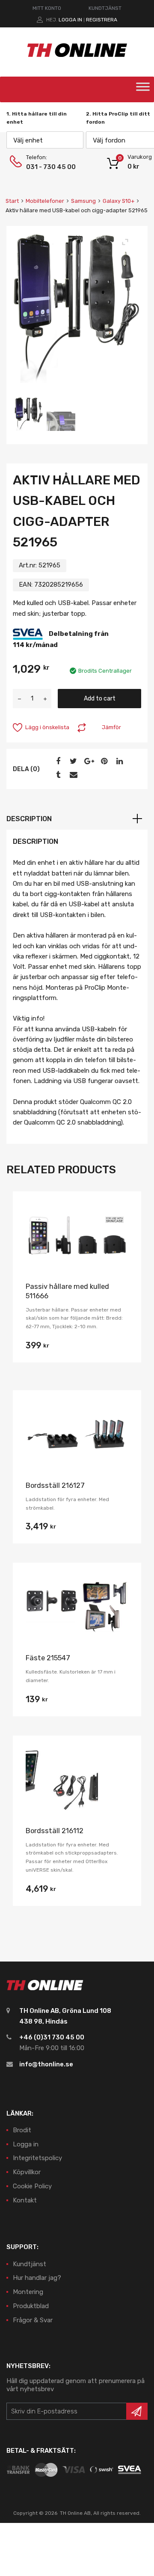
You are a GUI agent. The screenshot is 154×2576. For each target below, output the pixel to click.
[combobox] (45, 140)
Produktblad (31, 2306)
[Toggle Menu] (143, 89)
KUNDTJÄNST (105, 8)
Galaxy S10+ (118, 201)
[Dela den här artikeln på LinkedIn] (118, 761)
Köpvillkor (27, 2172)
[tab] (77, 819)
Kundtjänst (30, 2264)
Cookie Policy (32, 2186)
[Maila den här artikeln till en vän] (72, 775)
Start (12, 201)
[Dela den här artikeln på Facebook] (57, 761)
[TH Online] (77, 56)
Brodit (22, 2130)
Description (29, 819)
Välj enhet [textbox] (28, 140)
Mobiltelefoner (45, 201)
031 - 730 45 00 (47, 167)
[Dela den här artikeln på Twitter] (72, 761)
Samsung (83, 201)
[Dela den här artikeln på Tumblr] (57, 775)
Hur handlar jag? (37, 2278)
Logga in (70, 20)
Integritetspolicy (37, 2158)
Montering (28, 2292)
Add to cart (100, 698)
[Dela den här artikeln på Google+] (88, 761)
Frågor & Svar (33, 2320)
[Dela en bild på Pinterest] (103, 761)
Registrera (102, 20)
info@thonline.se (46, 2064)
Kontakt (25, 2200)
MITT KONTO (47, 8)
